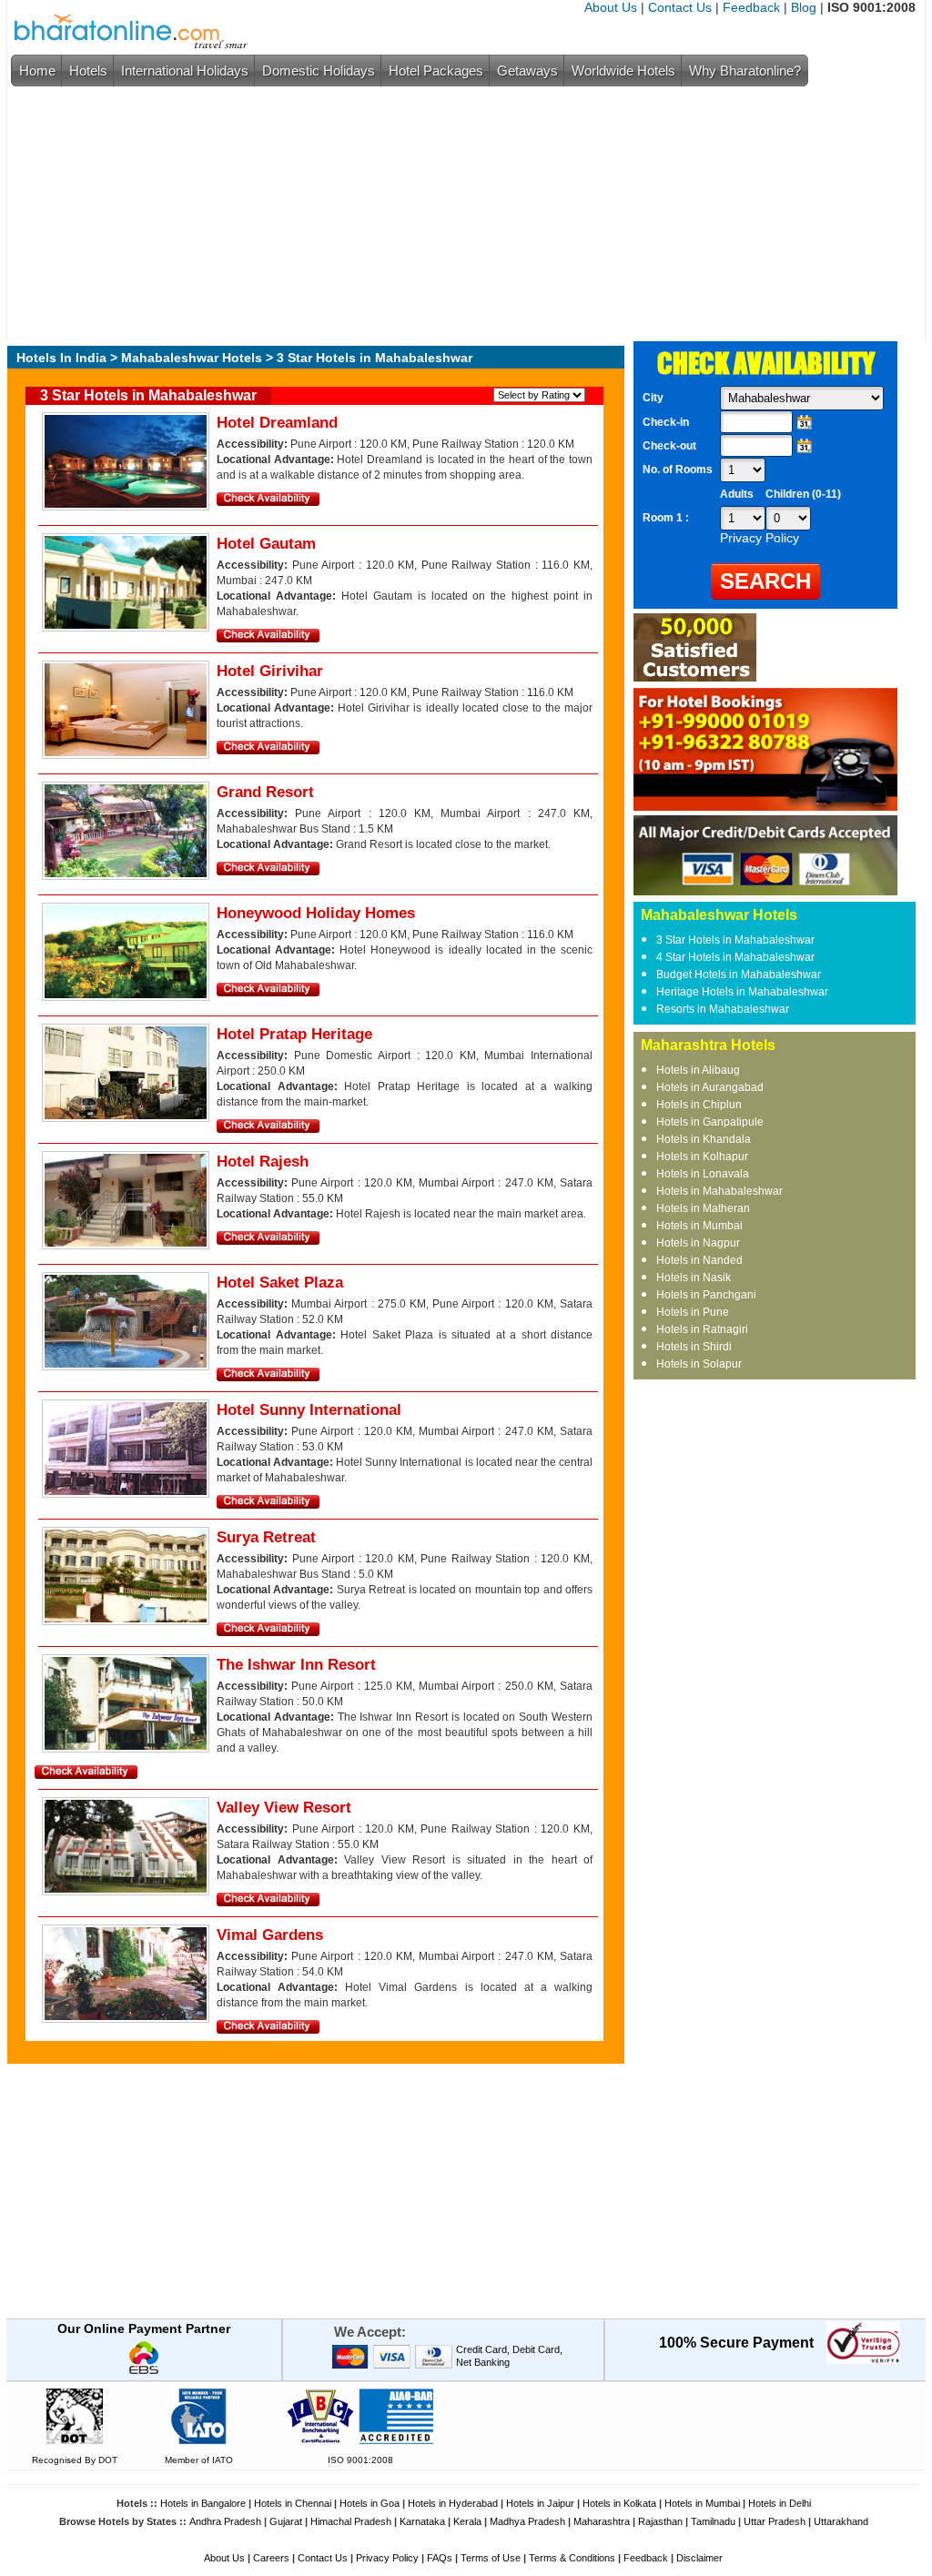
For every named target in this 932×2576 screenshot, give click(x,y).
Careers (271, 2558)
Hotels (88, 71)
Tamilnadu (713, 2521)
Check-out (669, 446)
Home (37, 71)
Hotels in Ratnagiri (702, 1329)
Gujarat (286, 2521)
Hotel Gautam (266, 544)
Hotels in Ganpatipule (710, 1122)
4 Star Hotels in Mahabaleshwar (735, 957)
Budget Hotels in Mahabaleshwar (739, 975)
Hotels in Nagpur (698, 1243)
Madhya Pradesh (527, 2521)
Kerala (467, 2521)
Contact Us (680, 7)
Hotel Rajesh (263, 1162)
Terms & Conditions (572, 2558)
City (653, 398)
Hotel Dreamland (277, 423)
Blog (804, 7)
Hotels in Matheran (703, 1208)
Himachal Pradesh (351, 2521)
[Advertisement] (461, 214)
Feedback (751, 7)
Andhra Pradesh (225, 2521)
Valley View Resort (284, 1808)
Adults (737, 494)
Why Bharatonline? (745, 71)
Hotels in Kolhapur (702, 1157)
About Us (611, 7)
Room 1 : (667, 518)
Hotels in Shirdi (694, 1347)
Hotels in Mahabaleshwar (719, 1191)
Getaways (527, 71)
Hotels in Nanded (699, 1260)
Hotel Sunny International (309, 1410)
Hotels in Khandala (704, 1139)
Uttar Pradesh (775, 2521)
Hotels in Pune (693, 1312)
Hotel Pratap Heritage (294, 1034)
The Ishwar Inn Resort (296, 1665)
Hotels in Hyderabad (453, 2503)
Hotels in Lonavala (703, 1174)
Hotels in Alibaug (698, 1070)
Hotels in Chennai (293, 2503)
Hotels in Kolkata (619, 2503)
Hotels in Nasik (694, 1278)
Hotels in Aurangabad (710, 1087)
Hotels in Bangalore (203, 2503)
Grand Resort (265, 792)
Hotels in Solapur (699, 1364)
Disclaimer (699, 2558)
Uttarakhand (841, 2521)
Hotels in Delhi (780, 2503)
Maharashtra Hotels (708, 1045)
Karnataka (422, 2521)
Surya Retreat (266, 1537)
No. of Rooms (678, 470)
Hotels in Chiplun (699, 1105)
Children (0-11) (803, 494)
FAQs (440, 2558)
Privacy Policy (387, 2558)
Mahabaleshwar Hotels (192, 358)
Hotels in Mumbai (699, 1226)
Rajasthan (660, 2521)
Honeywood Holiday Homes (316, 913)
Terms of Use (491, 2558)
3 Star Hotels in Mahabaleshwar (735, 940)
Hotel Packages (436, 71)
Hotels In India (61, 358)
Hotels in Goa (370, 2503)
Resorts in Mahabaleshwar (723, 1009)
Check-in (666, 422)
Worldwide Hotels (623, 71)
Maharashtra (602, 2521)
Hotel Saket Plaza (280, 1283)
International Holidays (185, 71)
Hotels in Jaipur (540, 2503)
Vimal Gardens (270, 1935)
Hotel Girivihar (270, 671)
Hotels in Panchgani (706, 1295)
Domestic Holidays (319, 71)
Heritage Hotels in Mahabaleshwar (742, 992)
